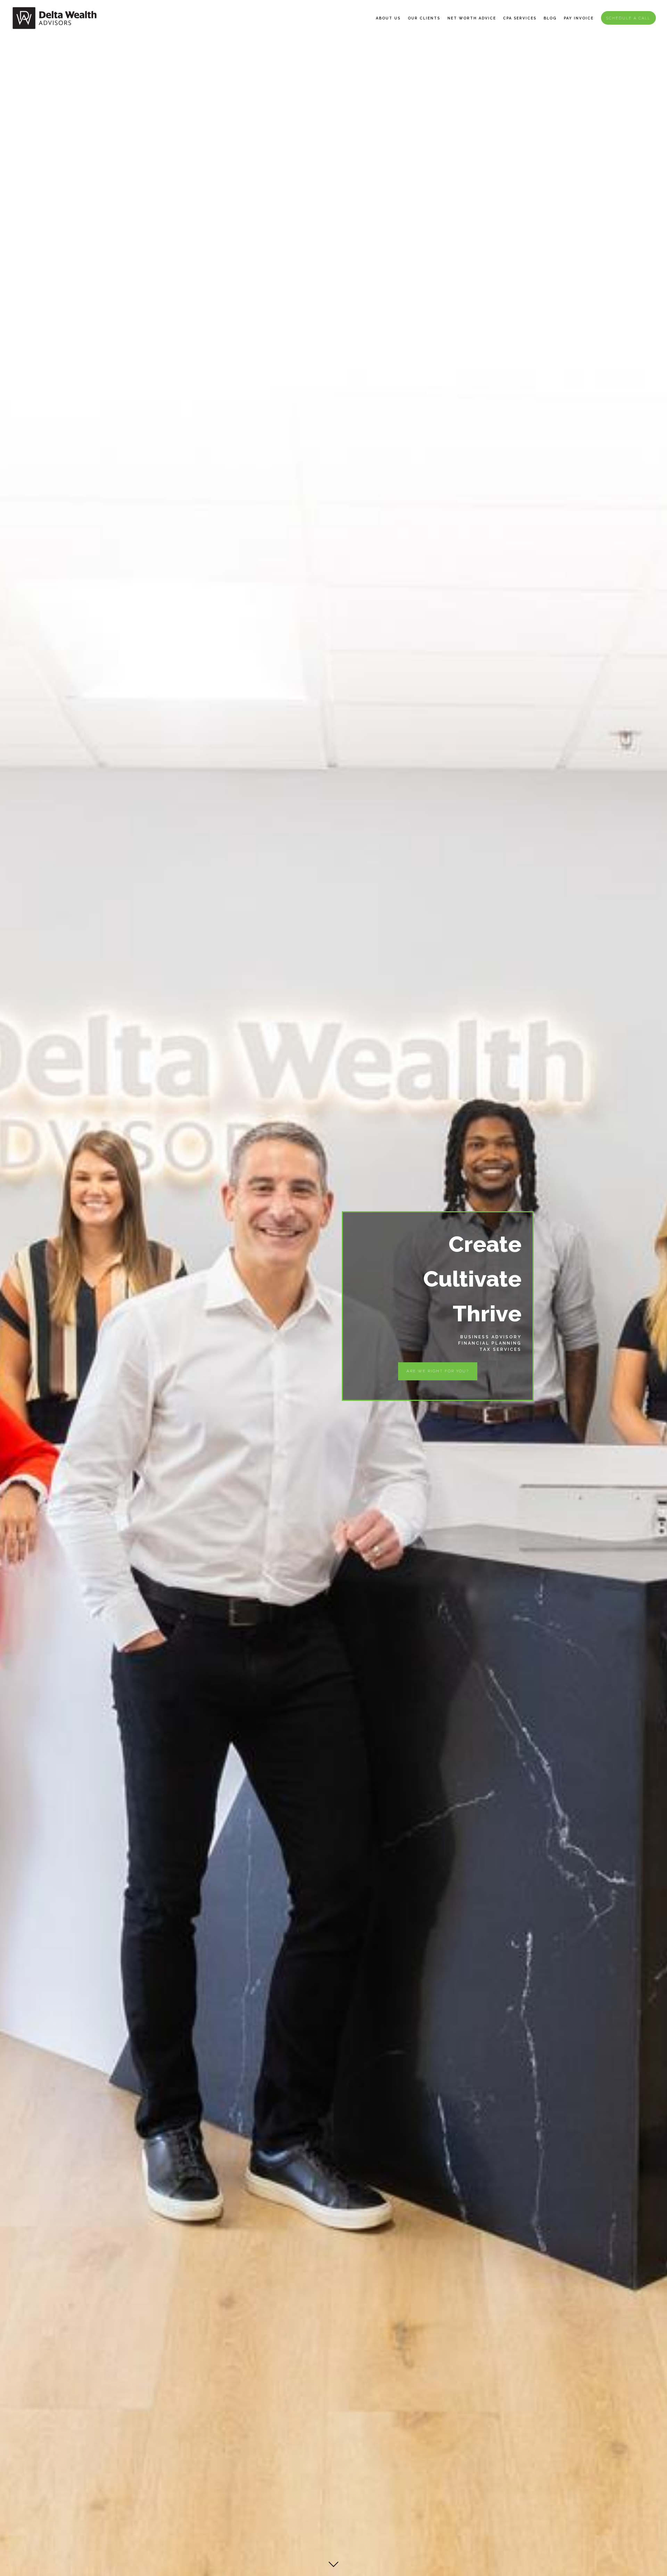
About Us (388, 18)
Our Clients (424, 18)
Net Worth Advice (472, 18)
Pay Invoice (579, 18)
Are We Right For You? (438, 1371)
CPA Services (520, 18)
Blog (550, 18)
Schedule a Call (628, 18)
